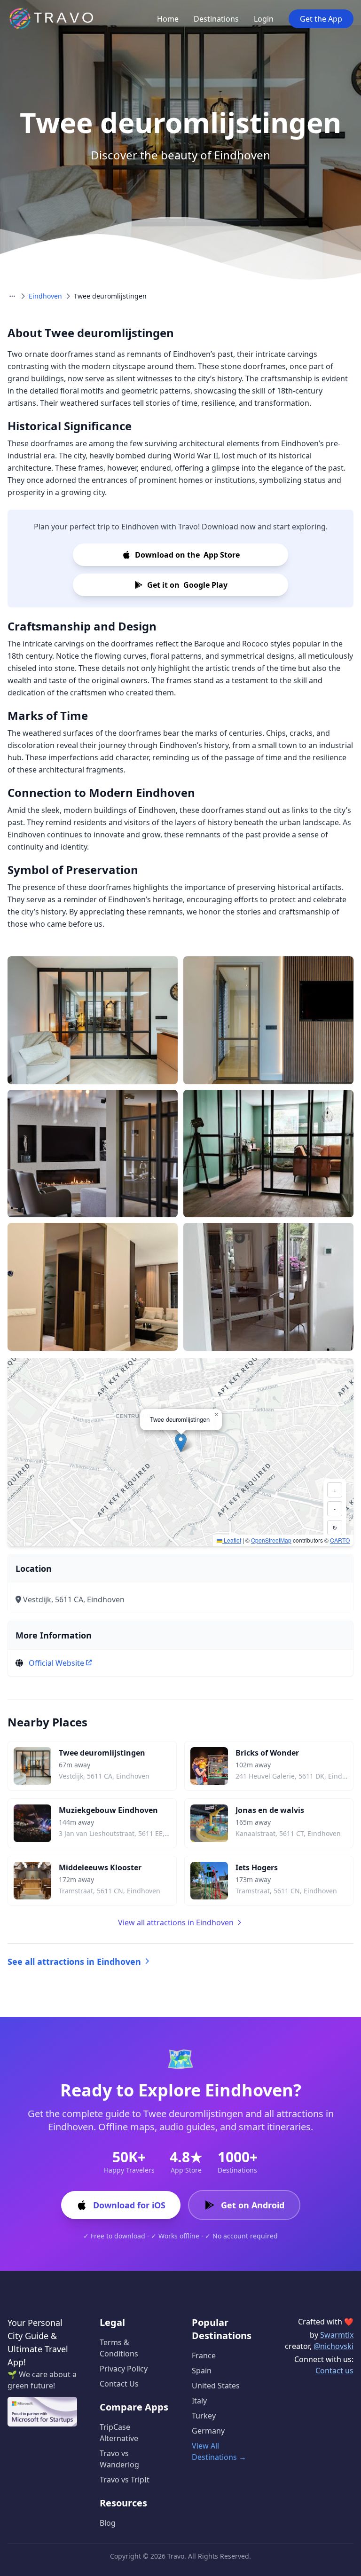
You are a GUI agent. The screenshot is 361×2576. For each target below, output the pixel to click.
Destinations (216, 19)
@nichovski (334, 2346)
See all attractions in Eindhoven (74, 1962)
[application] (180, 1452)
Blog (108, 2523)
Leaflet (232, 1540)
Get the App (321, 19)
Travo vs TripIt (125, 2480)
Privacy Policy (124, 2369)
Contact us (334, 2371)
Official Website (56, 1663)
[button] (181, 1443)
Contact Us (119, 2384)
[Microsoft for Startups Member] (42, 2412)
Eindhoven (45, 296)
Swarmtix (337, 2335)
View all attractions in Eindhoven (176, 1922)
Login (264, 19)
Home (168, 19)
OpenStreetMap (271, 1540)
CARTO (340, 1540)
